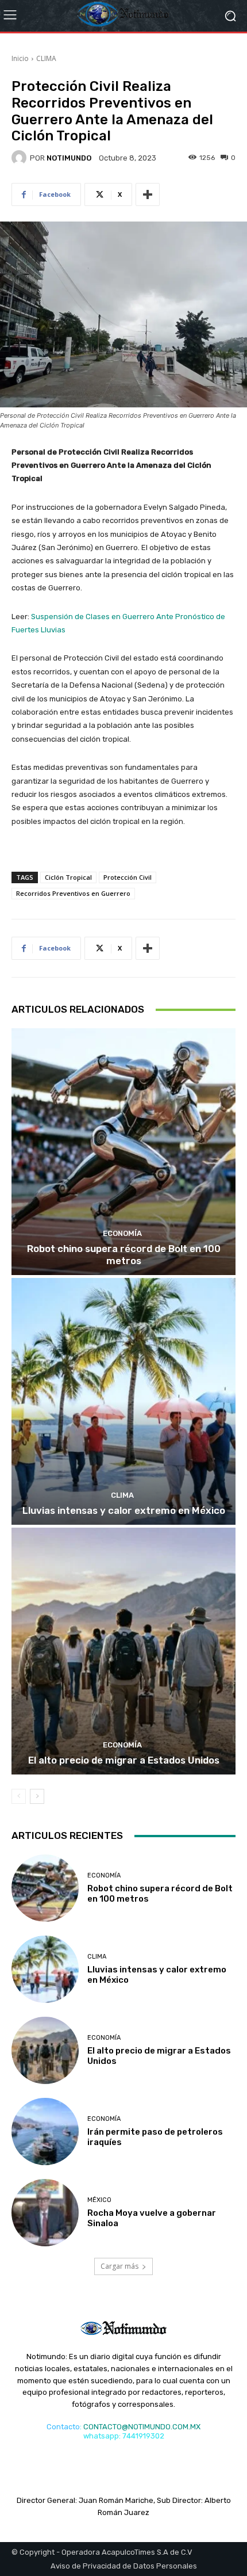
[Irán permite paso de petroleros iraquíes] (45, 2132)
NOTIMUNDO (69, 158)
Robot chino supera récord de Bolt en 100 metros (124, 1254)
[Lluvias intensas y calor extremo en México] (123, 1401)
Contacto (63, 2427)
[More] (148, 194)
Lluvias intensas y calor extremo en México (124, 1510)
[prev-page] (19, 1796)
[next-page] (37, 1796)
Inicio (20, 58)
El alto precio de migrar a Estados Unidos (124, 1760)
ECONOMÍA (122, 1233)
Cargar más (119, 2266)
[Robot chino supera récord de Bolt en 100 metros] (123, 1152)
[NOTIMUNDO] (21, 158)
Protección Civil (128, 877)
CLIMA (46, 58)
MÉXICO (99, 2200)
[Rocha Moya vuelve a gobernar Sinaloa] (45, 2213)
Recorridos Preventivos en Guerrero (73, 893)
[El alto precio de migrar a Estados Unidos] (123, 1651)
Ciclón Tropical (68, 877)
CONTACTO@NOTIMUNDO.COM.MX (142, 2427)
